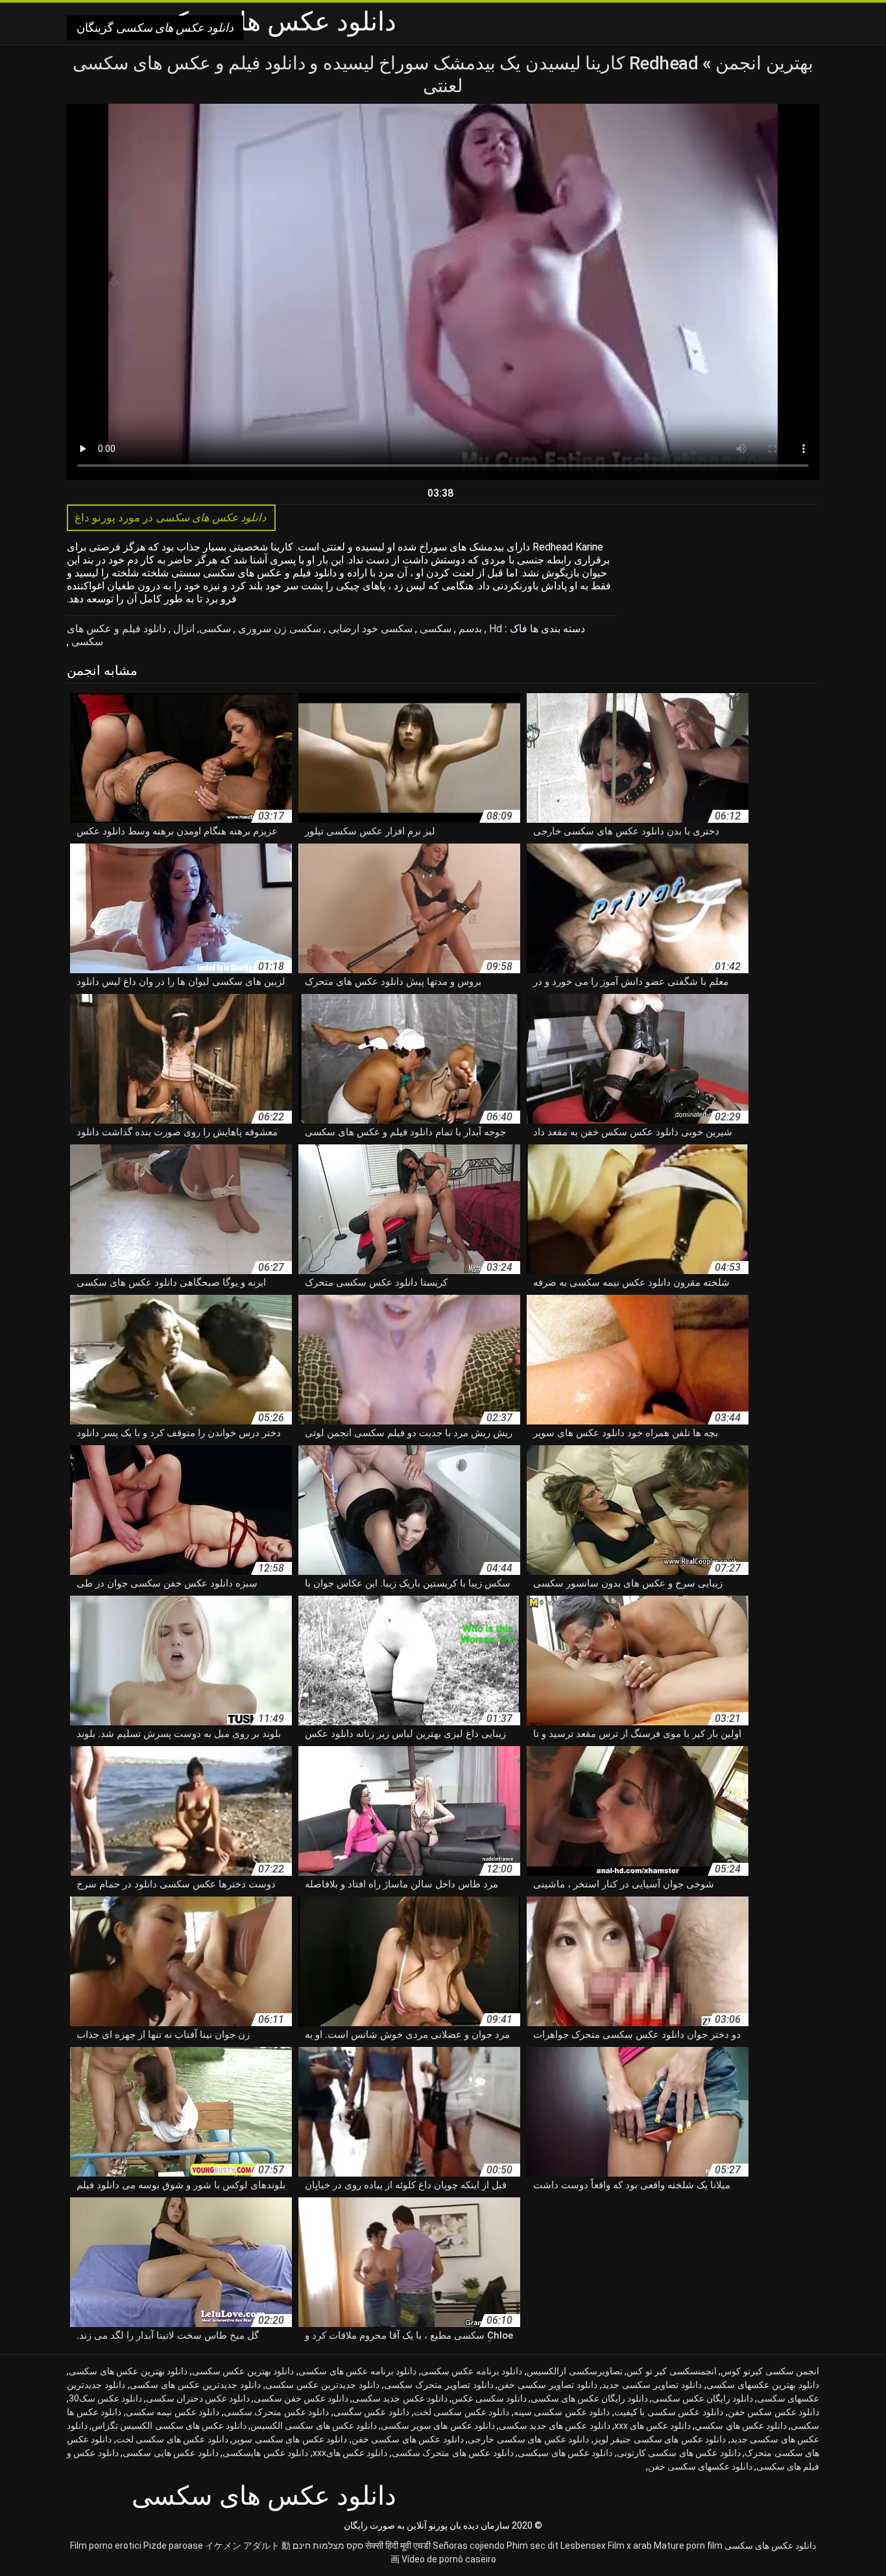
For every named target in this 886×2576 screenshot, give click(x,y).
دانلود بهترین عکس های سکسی (128, 2371)
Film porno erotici (106, 2546)
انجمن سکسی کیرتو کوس (770, 2371)
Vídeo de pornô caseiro (449, 2559)
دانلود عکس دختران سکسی (198, 2398)
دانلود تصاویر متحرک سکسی (439, 2385)
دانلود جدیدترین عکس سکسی (322, 2385)
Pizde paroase (173, 2546)
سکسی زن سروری (278, 629)
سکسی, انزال (201, 629)
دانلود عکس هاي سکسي (741, 2426)
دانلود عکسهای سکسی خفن (700, 2466)
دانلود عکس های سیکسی (565, 2453)
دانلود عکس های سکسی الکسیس (314, 2426)
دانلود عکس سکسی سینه (562, 2412)
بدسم (469, 629)
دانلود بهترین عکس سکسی (243, 2371)
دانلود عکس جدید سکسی (400, 2398)
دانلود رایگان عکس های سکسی (589, 2398)
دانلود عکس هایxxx (350, 2453)
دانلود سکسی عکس (489, 2398)
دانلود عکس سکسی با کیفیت (669, 2412)
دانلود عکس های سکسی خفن (408, 2439)
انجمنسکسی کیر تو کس (672, 2371)
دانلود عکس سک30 (105, 2398)
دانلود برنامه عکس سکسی (472, 2371)
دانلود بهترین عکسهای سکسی (763, 2385)
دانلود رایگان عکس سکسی (702, 2398)
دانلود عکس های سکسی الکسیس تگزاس (169, 2426)
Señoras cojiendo (469, 2546)
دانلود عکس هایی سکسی (170, 2453)
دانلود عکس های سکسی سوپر (290, 2439)
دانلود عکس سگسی (371, 2412)
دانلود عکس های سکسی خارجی (528, 2439)
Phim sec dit (533, 2546)
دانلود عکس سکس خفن (774, 2412)
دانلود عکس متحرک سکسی (277, 2412)
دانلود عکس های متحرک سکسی (453, 2453)
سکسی (434, 629)
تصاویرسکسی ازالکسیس (575, 2371)
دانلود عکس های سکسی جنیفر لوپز (660, 2439)
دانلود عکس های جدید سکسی (555, 2426)
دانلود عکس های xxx (653, 2426)
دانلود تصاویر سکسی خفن (547, 2385)
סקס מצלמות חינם (328, 2546)
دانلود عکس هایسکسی (265, 2453)
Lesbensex (583, 2546)
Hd (494, 629)
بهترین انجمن (762, 63)
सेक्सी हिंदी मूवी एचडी (398, 2546)
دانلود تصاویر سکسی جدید (652, 2385)
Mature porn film (688, 2546)
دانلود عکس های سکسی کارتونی (679, 2453)
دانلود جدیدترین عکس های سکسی (195, 2385)
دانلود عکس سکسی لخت (462, 2412)
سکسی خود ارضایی (369, 629)
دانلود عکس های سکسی (770, 2546)
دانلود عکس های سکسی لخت (172, 2439)
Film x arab (630, 2546)
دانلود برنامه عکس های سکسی (357, 2371)
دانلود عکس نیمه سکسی (173, 2412)
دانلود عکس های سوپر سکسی (438, 2426)
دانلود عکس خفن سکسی (301, 2398)
